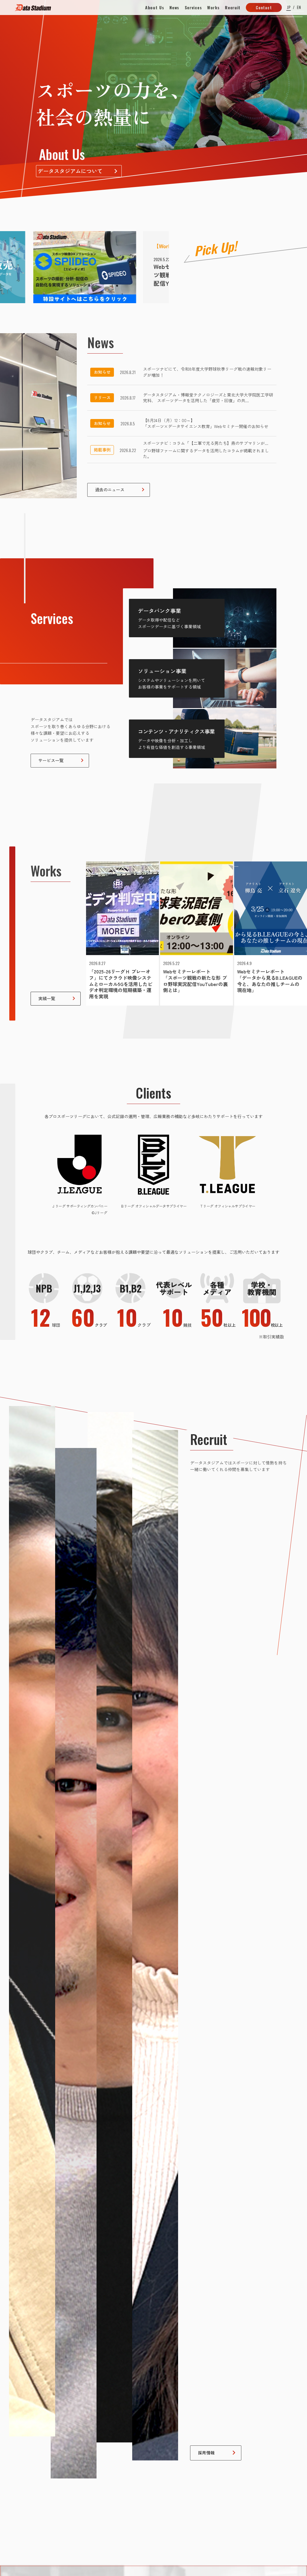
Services (193, 8)
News (174, 8)
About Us (155, 8)
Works (213, 8)
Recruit (233, 8)
